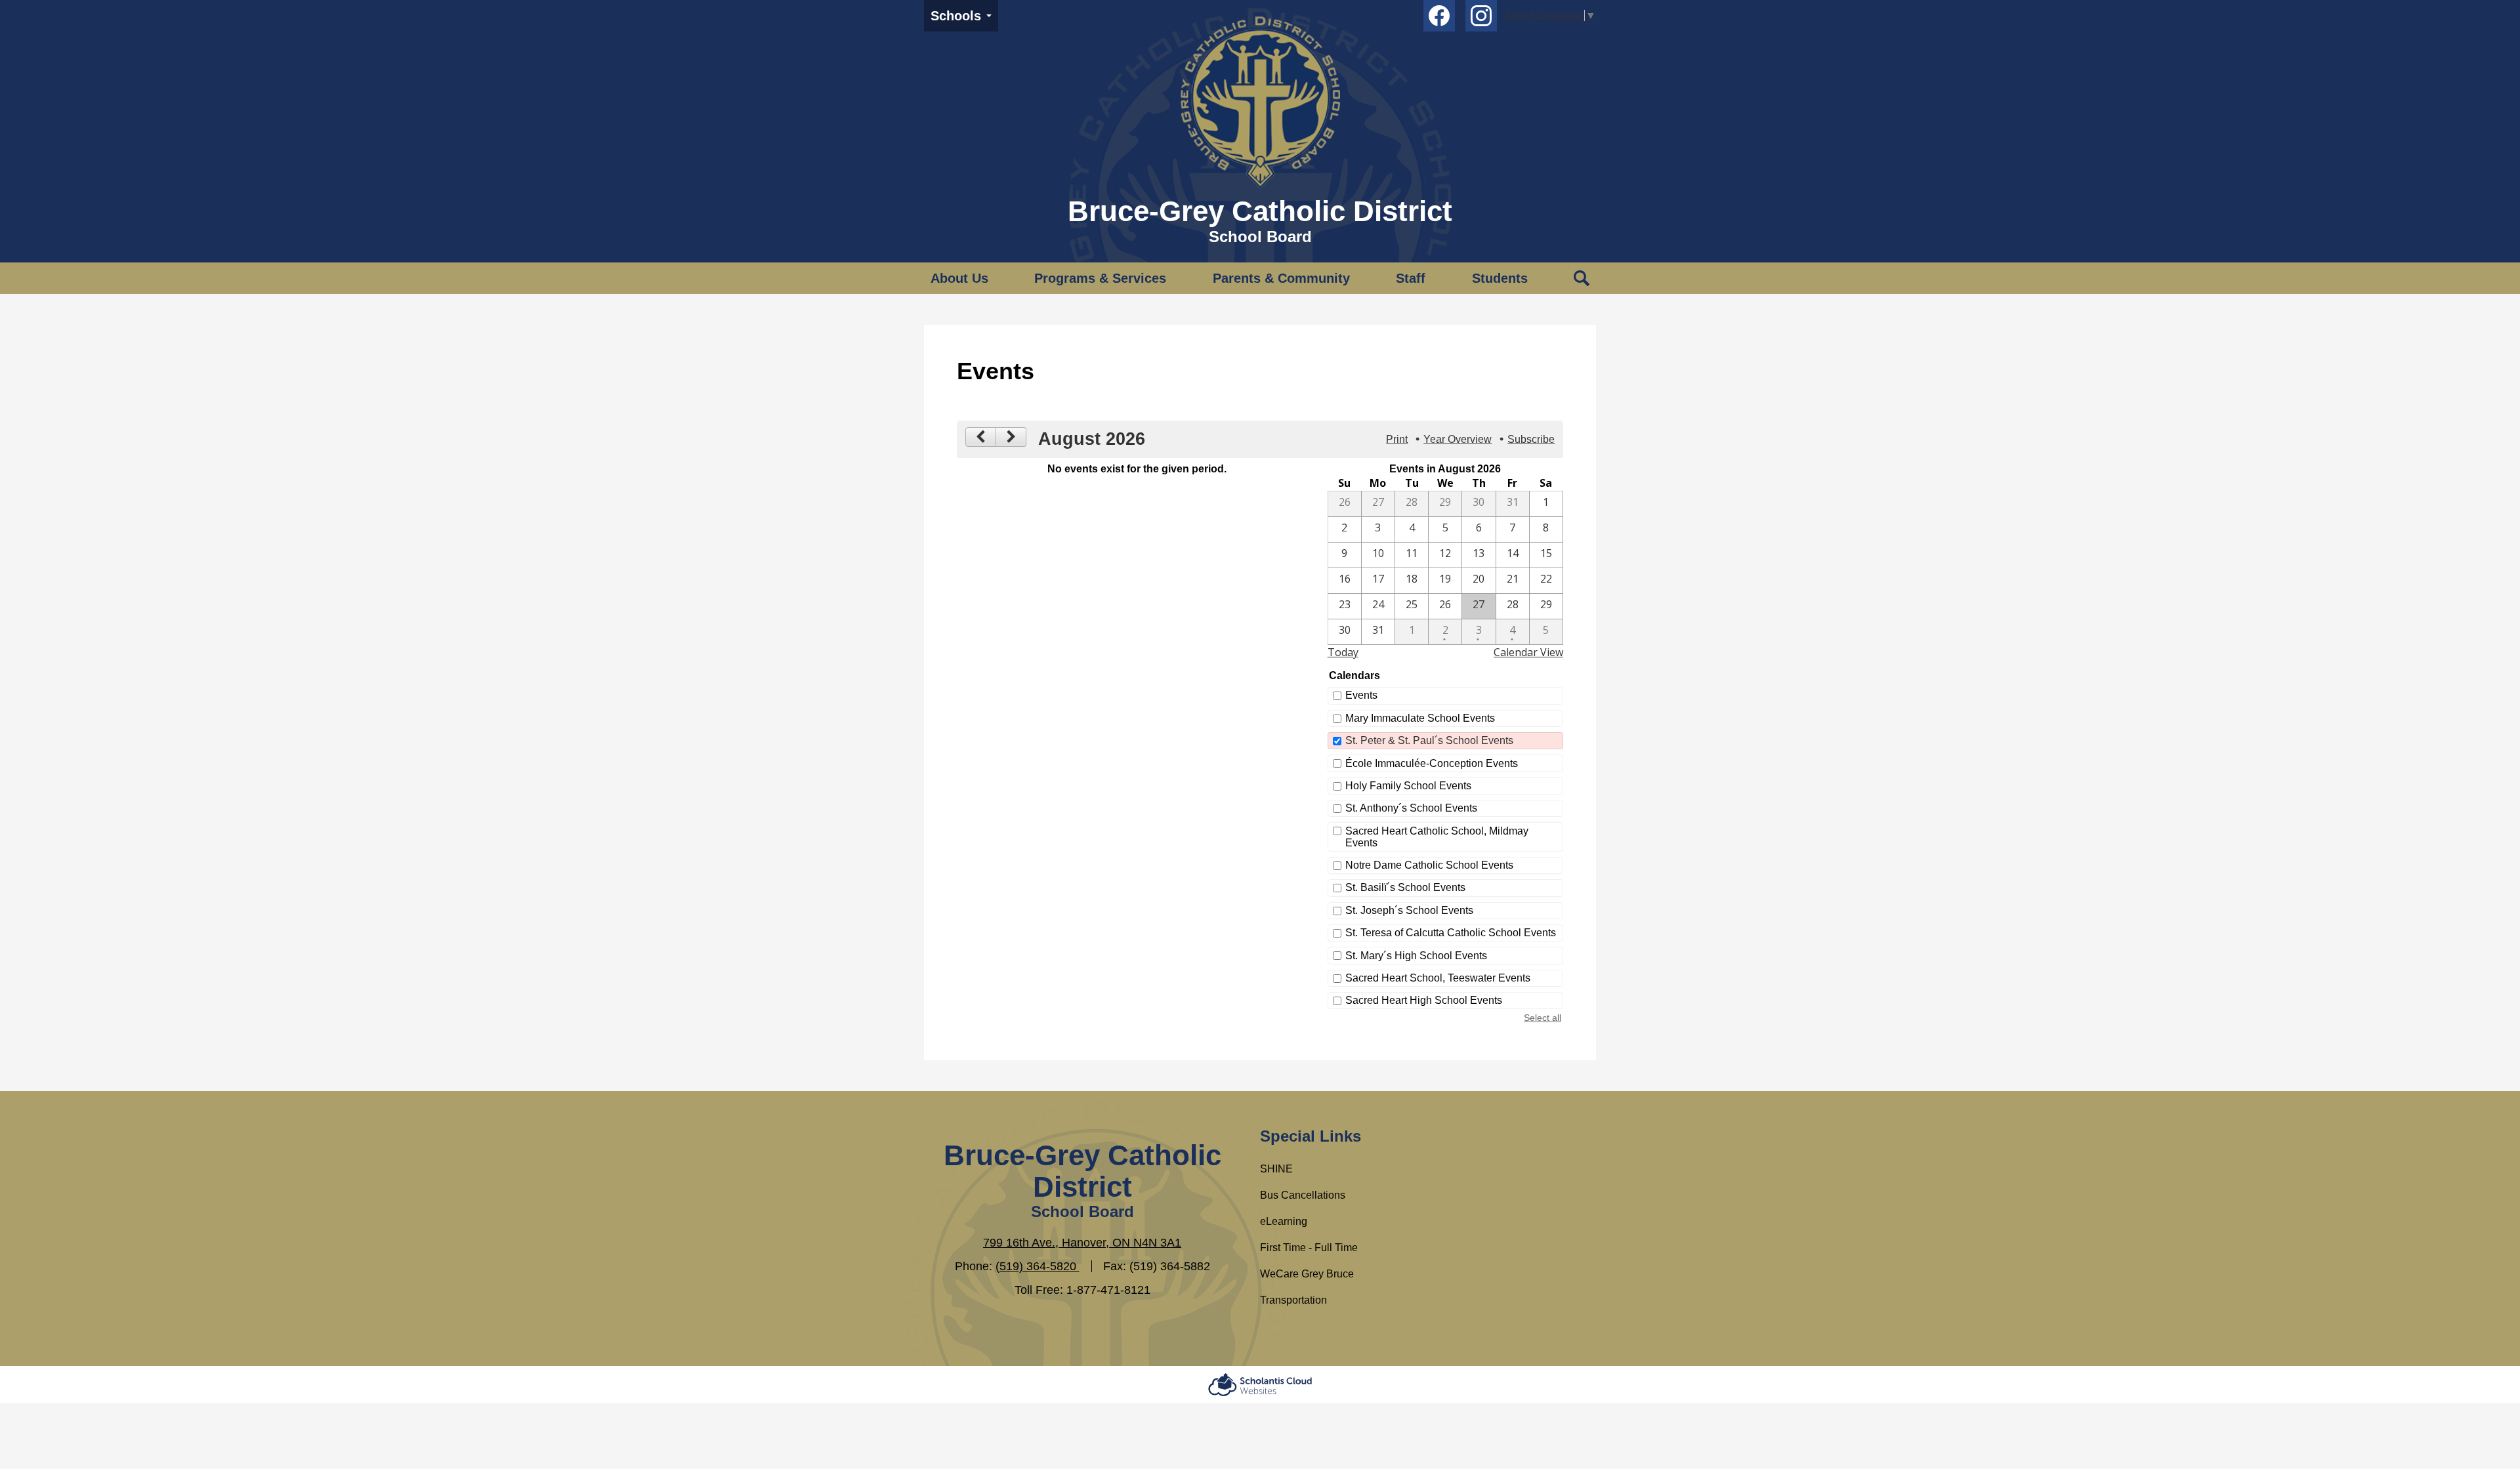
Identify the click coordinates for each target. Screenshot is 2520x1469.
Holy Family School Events (1408, 786)
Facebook (1439, 16)
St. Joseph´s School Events (1409, 910)
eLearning (1284, 1221)
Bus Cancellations (1303, 1195)
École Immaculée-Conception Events (1432, 763)
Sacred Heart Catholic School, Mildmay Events (1437, 837)
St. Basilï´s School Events (1405, 887)
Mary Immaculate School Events (1420, 718)
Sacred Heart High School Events (1424, 1000)
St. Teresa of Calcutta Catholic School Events (1451, 933)
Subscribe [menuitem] (1531, 439)
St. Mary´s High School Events (1416, 956)
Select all (1543, 1018)
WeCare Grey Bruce (1307, 1274)
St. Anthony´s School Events (1411, 808)
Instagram (1481, 16)
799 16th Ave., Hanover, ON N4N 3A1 (1082, 1243)
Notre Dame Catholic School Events (1429, 865)
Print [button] (1397, 439)
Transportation (1293, 1300)
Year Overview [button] (1458, 439)
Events (1361, 695)
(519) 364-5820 (1038, 1266)
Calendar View (1528, 652)
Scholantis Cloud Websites (1260, 1385)
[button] (959, 278)
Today (1343, 652)
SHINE (1276, 1169)
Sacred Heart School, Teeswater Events (1438, 978)
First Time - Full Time (1309, 1248)
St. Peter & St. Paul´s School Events (1429, 740)
